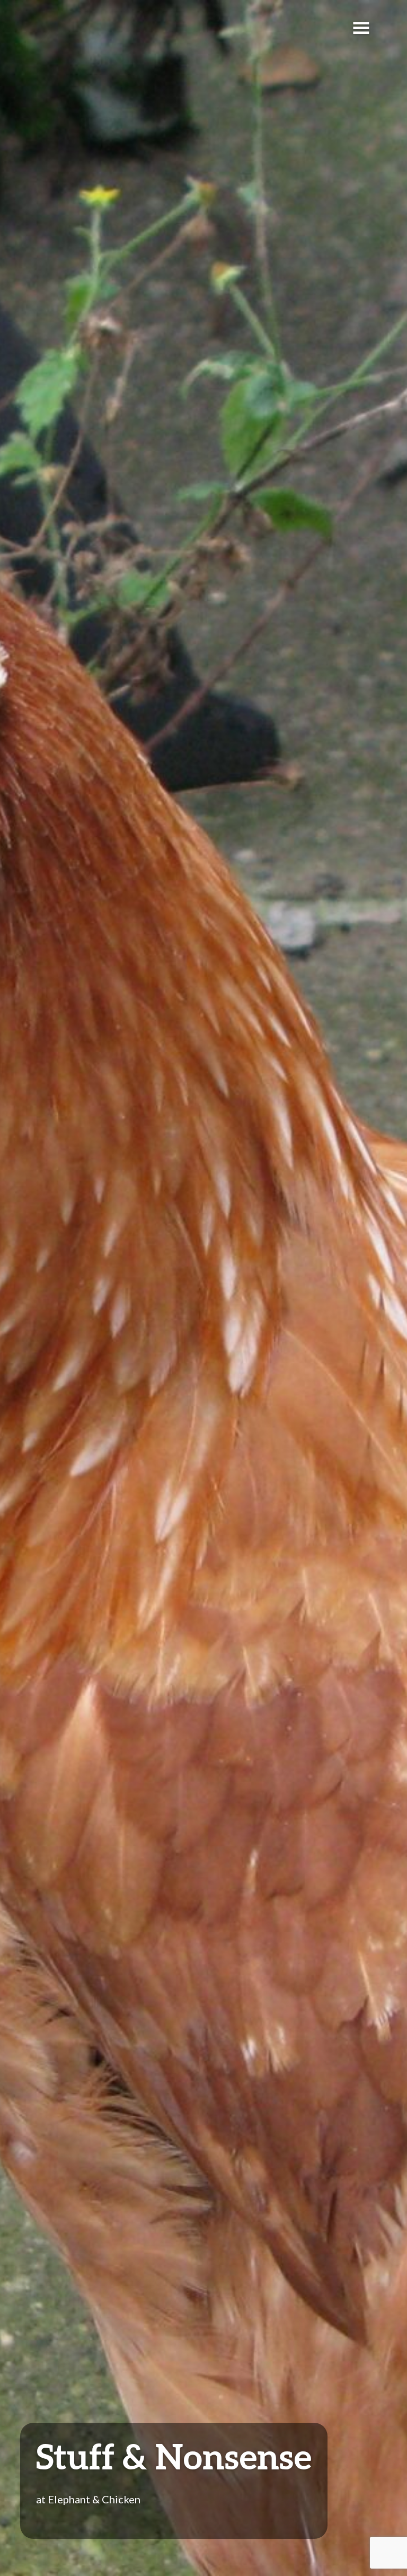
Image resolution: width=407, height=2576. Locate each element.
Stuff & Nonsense (174, 2456)
